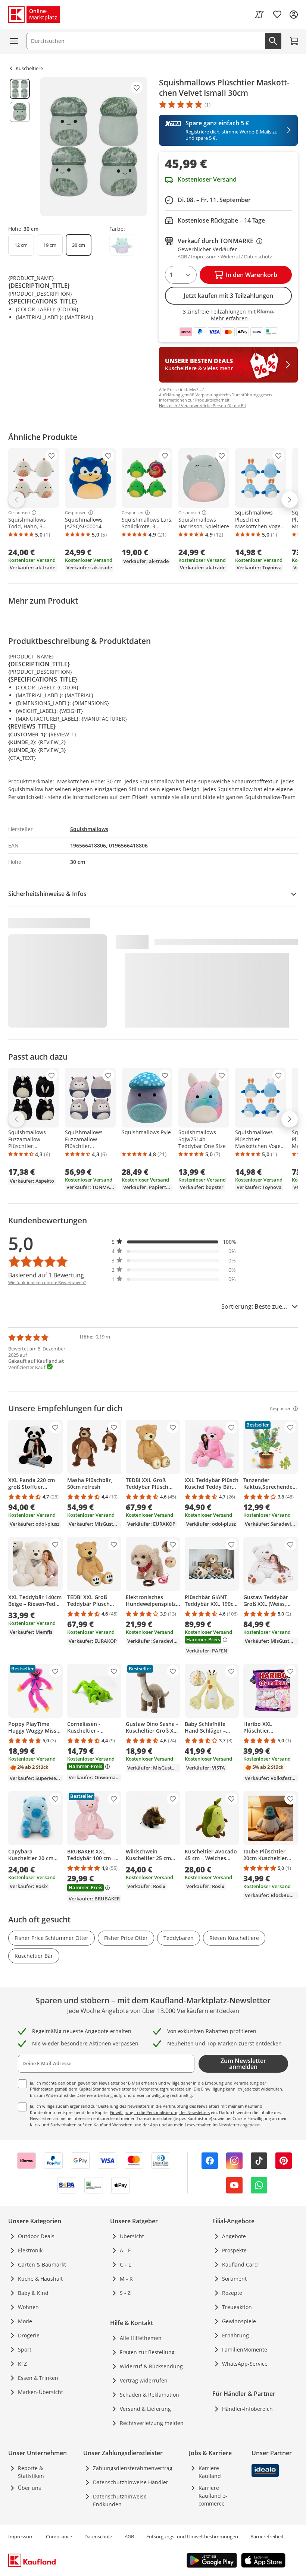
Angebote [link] (234, 2236)
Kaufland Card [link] (240, 2264)
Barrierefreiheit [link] (267, 2536)
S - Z (125, 2293)
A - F (125, 2250)
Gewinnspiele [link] (239, 2321)
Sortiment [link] (234, 2279)
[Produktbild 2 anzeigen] (20, 112)
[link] (259, 15)
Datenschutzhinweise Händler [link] (131, 2482)
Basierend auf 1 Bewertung (46, 1275)
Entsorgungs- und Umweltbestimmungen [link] (192, 2536)
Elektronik (30, 2250)
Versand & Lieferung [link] (145, 2409)
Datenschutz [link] (98, 2536)
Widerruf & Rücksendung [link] (151, 2366)
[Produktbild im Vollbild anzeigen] (94, 147)
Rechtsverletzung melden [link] (152, 2423)
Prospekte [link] (234, 2250)
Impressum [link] (21, 2536)
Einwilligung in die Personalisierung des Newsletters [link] (160, 2112)
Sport (25, 2349)
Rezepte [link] (232, 2293)
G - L (125, 2264)
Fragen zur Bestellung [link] (147, 2352)
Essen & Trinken (38, 2378)
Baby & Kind (33, 2293)
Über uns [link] (29, 2488)
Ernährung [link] (235, 2335)
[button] (174, 1242)
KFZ (22, 2364)
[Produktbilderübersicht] (20, 147)
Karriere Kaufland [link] (210, 2472)
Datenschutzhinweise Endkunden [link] (120, 2500)
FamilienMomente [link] (245, 2349)
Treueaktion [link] (237, 2307)
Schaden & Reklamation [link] (149, 2395)
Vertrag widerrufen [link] (144, 2380)
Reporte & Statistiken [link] (31, 2472)
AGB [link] (129, 2536)
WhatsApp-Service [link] (245, 2364)
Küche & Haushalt (40, 2279)
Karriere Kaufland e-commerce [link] (213, 2496)
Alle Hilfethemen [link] (141, 2338)
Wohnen (28, 2307)
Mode (25, 2321)
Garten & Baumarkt (42, 2264)
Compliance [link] (59, 2536)
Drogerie (29, 2335)
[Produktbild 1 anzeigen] (20, 89)
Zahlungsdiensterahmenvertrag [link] (133, 2468)
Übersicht (132, 2236)
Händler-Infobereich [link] (247, 2409)
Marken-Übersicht (40, 2392)
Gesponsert (19, 513)
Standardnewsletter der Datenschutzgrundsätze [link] (139, 2089)
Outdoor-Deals (36, 2236)
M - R (126, 2279)
